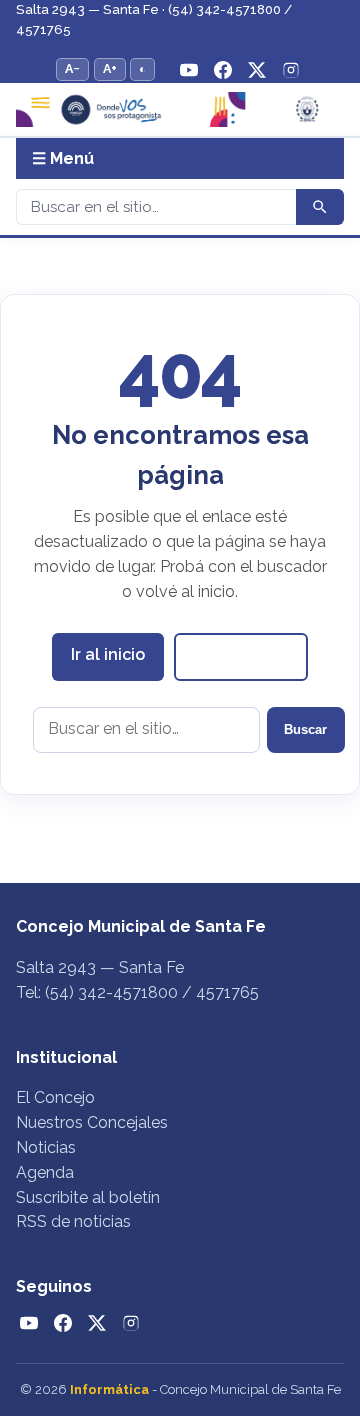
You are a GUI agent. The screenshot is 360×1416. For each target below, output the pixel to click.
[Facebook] (223, 70)
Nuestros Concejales (92, 1122)
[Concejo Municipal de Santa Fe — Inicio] (180, 109)
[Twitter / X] (257, 70)
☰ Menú (63, 158)
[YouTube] (189, 70)
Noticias (46, 1147)
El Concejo (55, 1097)
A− (72, 68)
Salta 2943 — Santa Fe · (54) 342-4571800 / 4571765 (154, 19)
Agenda (45, 1172)
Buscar (305, 729)
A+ (110, 68)
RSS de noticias (73, 1221)
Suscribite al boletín (88, 1197)
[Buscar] (320, 207)
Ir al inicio (108, 654)
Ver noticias (241, 656)
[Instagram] (291, 70)
